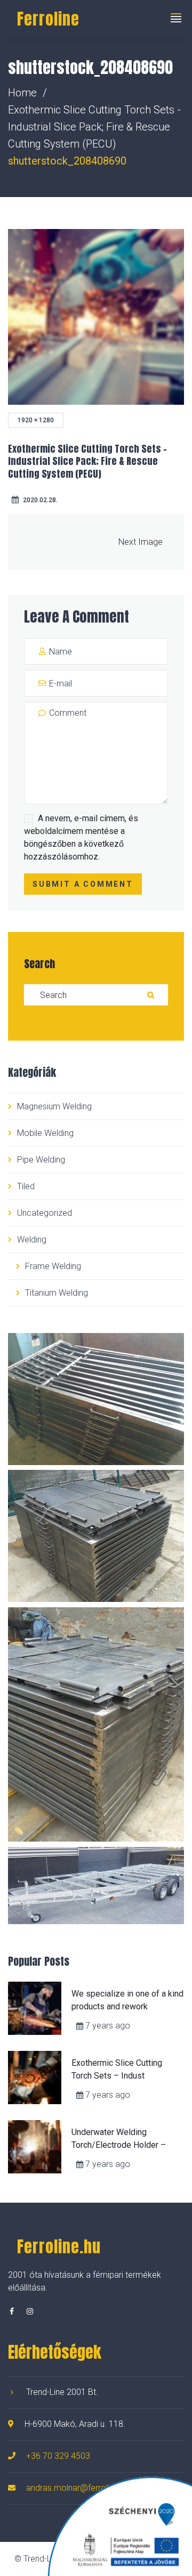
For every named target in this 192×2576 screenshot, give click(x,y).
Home (22, 93)
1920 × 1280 (36, 420)
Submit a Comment (83, 884)
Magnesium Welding (54, 1106)
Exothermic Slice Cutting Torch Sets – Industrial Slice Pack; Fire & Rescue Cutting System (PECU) (87, 461)
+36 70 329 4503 (58, 2456)
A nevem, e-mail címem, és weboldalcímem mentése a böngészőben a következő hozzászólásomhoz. (81, 837)
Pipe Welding (41, 1160)
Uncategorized (45, 1213)
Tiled (26, 1186)
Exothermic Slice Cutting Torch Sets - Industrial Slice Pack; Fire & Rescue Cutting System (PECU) (94, 127)
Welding (32, 1240)
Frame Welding (53, 1266)
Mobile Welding (45, 1133)
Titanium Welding (57, 1293)
